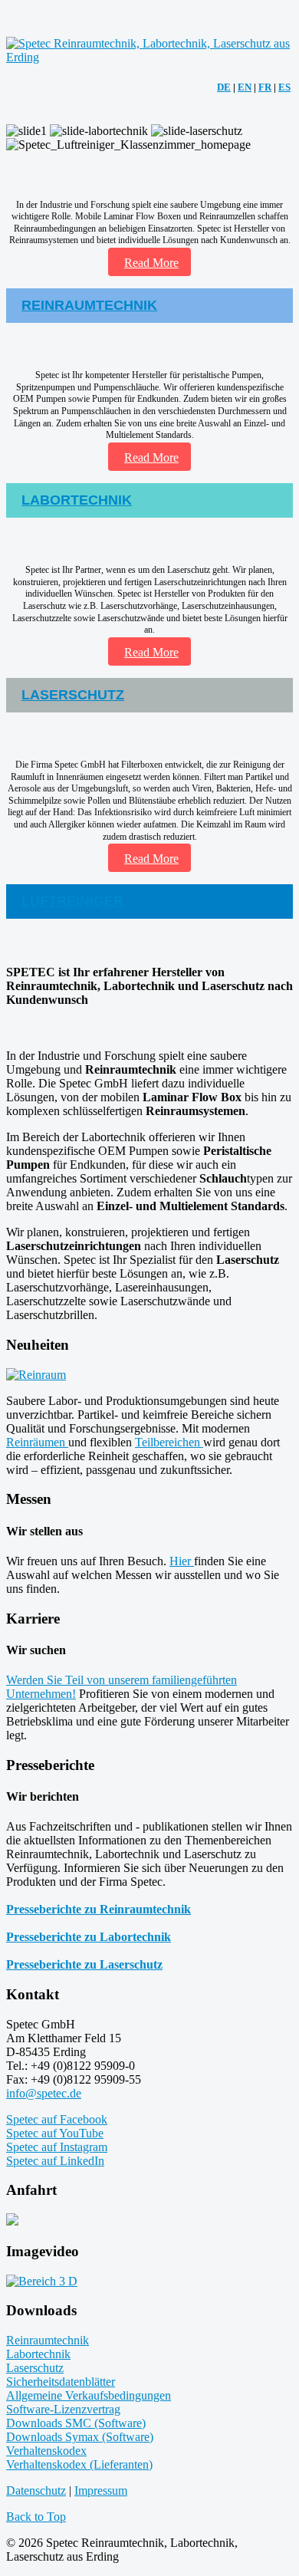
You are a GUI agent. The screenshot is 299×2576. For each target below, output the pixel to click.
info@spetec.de (44, 2093)
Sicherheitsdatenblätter (61, 2382)
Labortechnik (38, 2354)
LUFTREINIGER (72, 901)
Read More (151, 263)
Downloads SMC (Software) (76, 2423)
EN (245, 87)
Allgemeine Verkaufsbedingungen (89, 2395)
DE (224, 87)
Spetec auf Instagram (57, 2147)
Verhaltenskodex (46, 2451)
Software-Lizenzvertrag (63, 2409)
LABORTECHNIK (77, 500)
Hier (182, 1561)
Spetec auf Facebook (57, 2119)
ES (284, 87)
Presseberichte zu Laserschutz (84, 1964)
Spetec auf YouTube (55, 2133)
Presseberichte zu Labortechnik (89, 1937)
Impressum (101, 2490)
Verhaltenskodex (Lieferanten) (79, 2464)
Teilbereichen (169, 1442)
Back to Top (36, 2517)
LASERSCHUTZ (73, 695)
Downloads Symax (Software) (80, 2437)
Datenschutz (36, 2490)
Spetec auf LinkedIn (55, 2161)
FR (265, 87)
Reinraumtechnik (48, 2340)
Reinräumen (37, 1442)
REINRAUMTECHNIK (89, 305)
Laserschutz (35, 2368)
